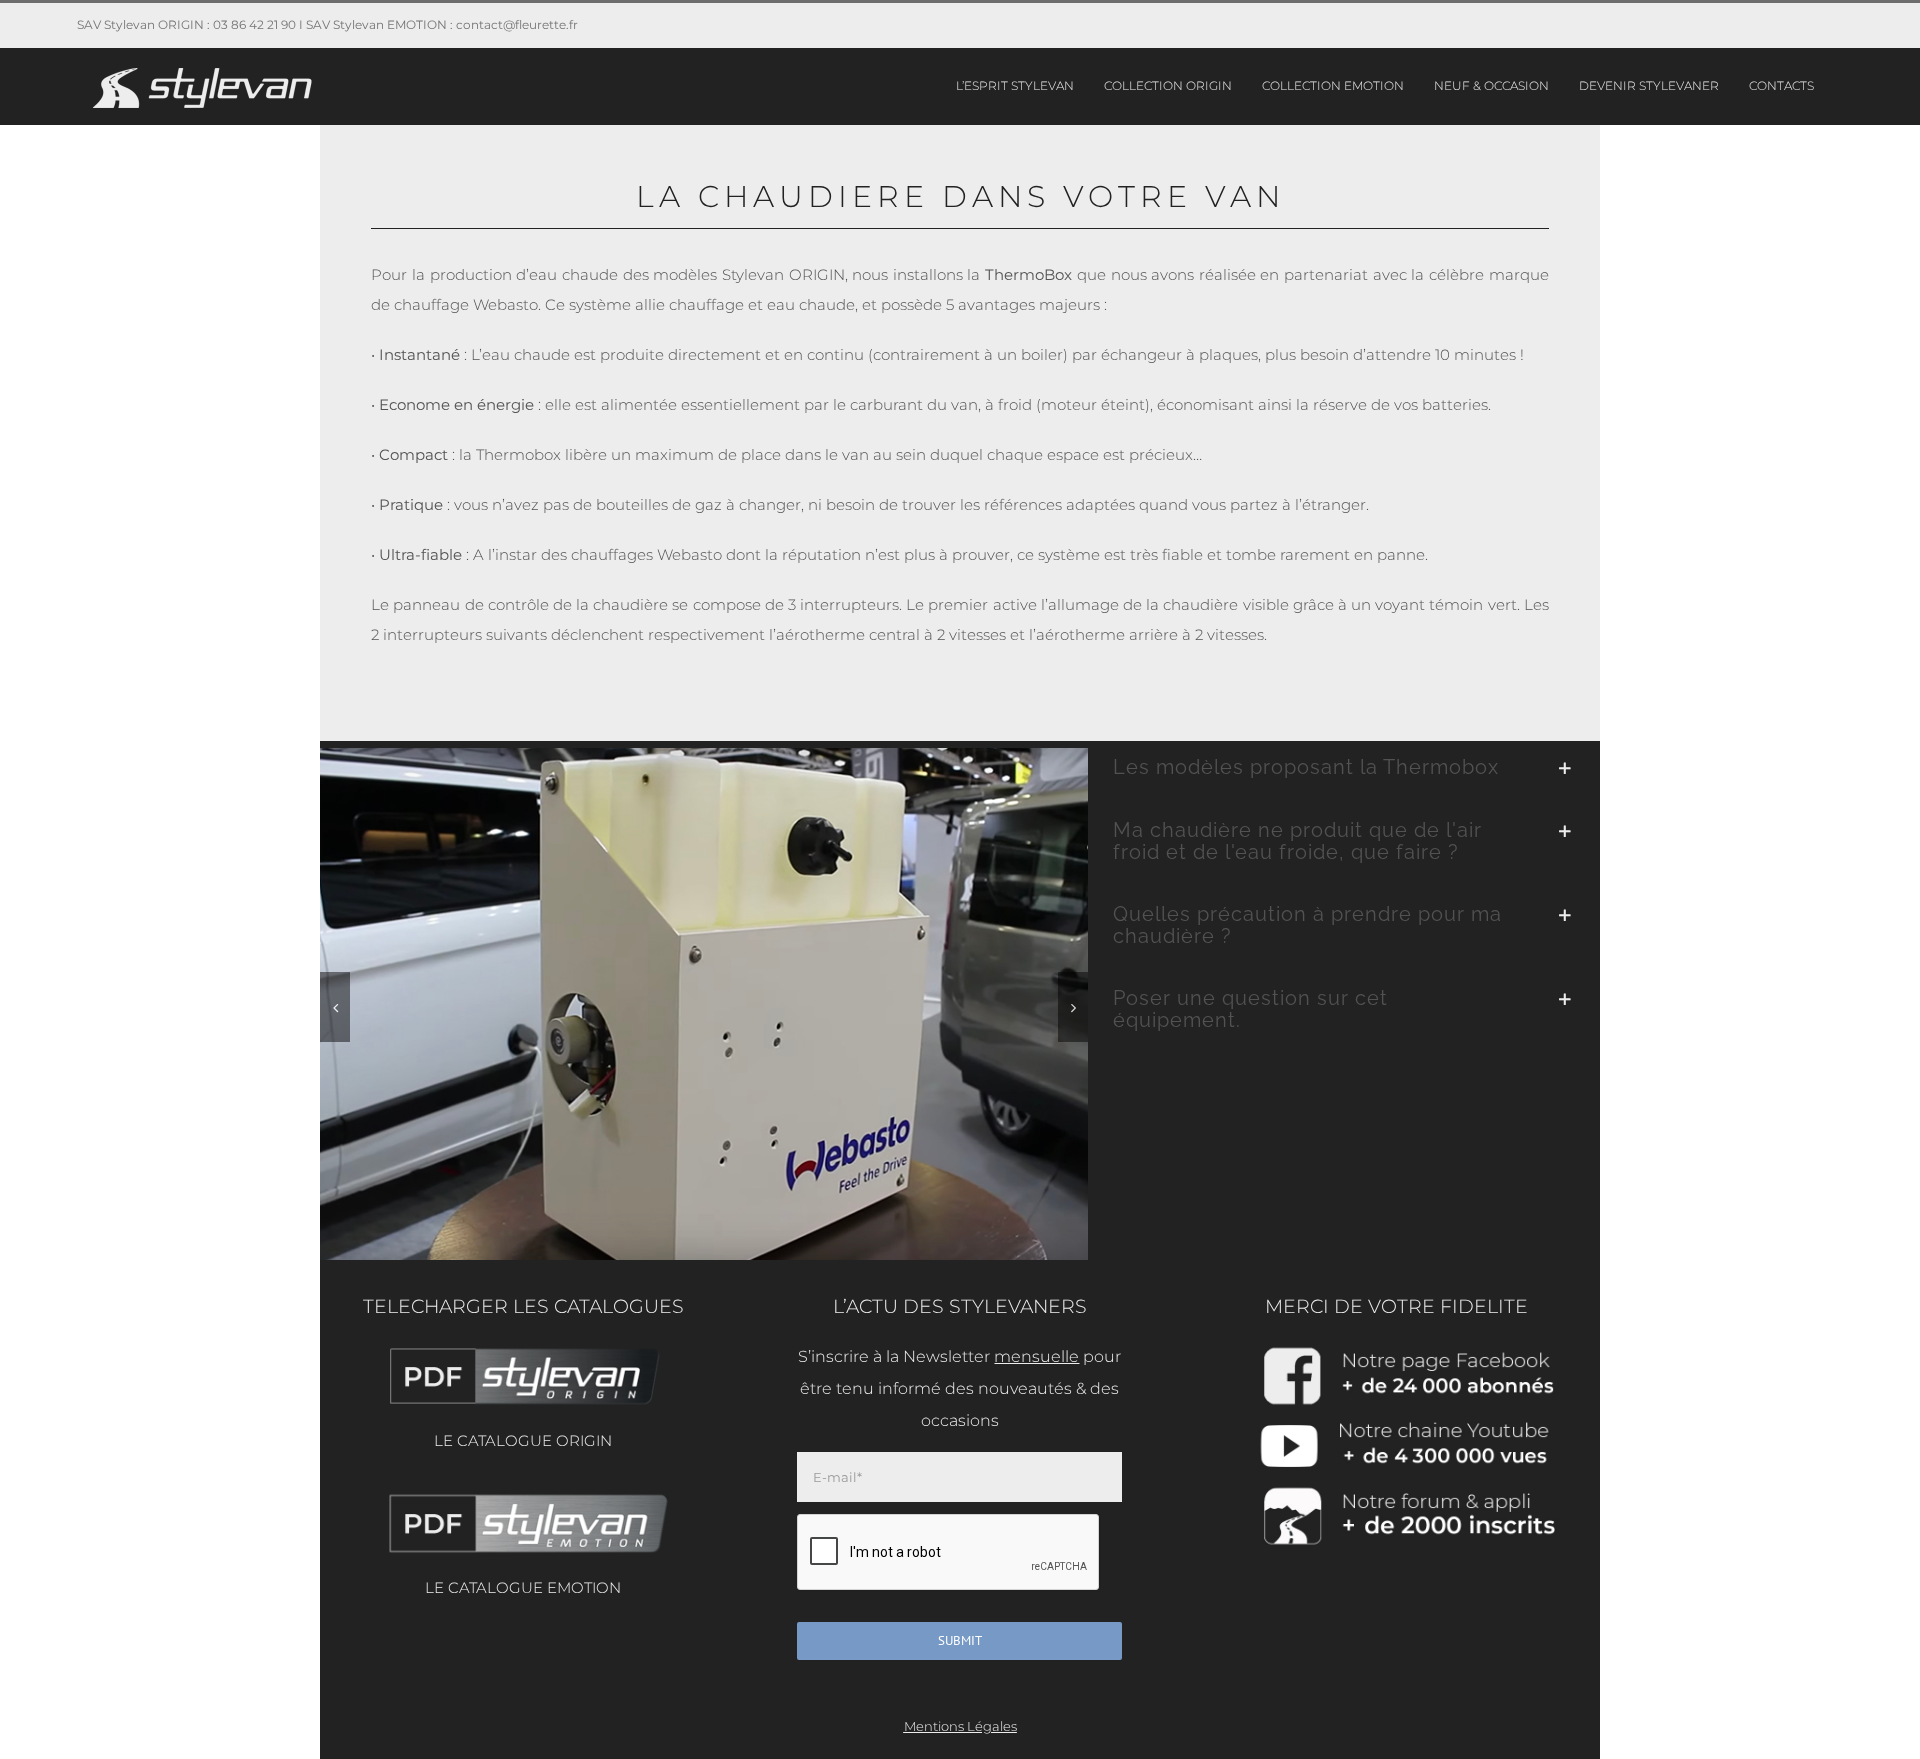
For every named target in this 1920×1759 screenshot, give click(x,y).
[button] (335, 1007)
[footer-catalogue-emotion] (523, 1495)
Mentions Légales (960, 1726)
